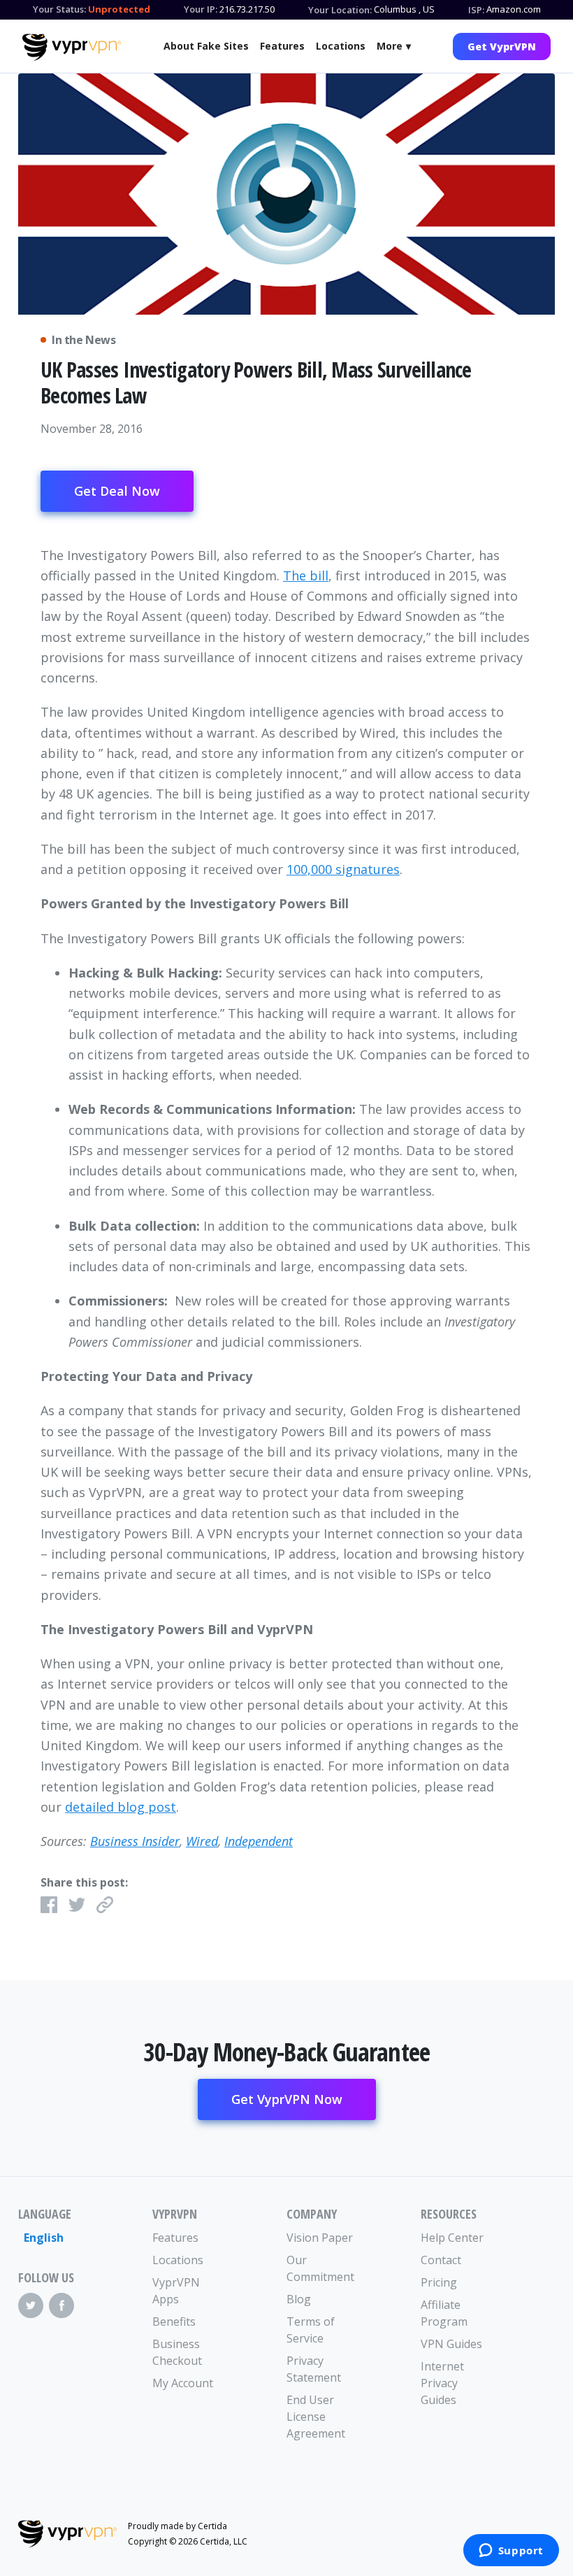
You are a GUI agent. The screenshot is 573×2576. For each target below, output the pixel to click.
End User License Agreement (316, 2417)
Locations (341, 46)
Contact (441, 2260)
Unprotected (119, 9)
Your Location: (340, 10)
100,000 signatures (343, 869)
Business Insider (135, 1841)
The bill (306, 575)
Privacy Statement (314, 2369)
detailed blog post (121, 1807)
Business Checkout (177, 2352)
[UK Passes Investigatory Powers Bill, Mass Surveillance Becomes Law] (286, 194)
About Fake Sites (206, 46)
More (390, 46)
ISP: (476, 10)
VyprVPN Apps (176, 2291)
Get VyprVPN (502, 46)
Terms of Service (311, 2330)
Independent (259, 1841)
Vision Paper (320, 2238)
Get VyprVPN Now (287, 2099)
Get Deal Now (117, 491)
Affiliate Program (444, 2313)
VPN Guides (451, 2344)
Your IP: (201, 9)
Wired (202, 1841)
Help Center (452, 2238)
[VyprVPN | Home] (72, 48)
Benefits (174, 2321)
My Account (183, 2383)
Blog (299, 2299)
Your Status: (59, 9)
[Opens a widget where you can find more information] (511, 2552)
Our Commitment (320, 2268)
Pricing (439, 2282)
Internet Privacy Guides (442, 2383)
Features (282, 46)
